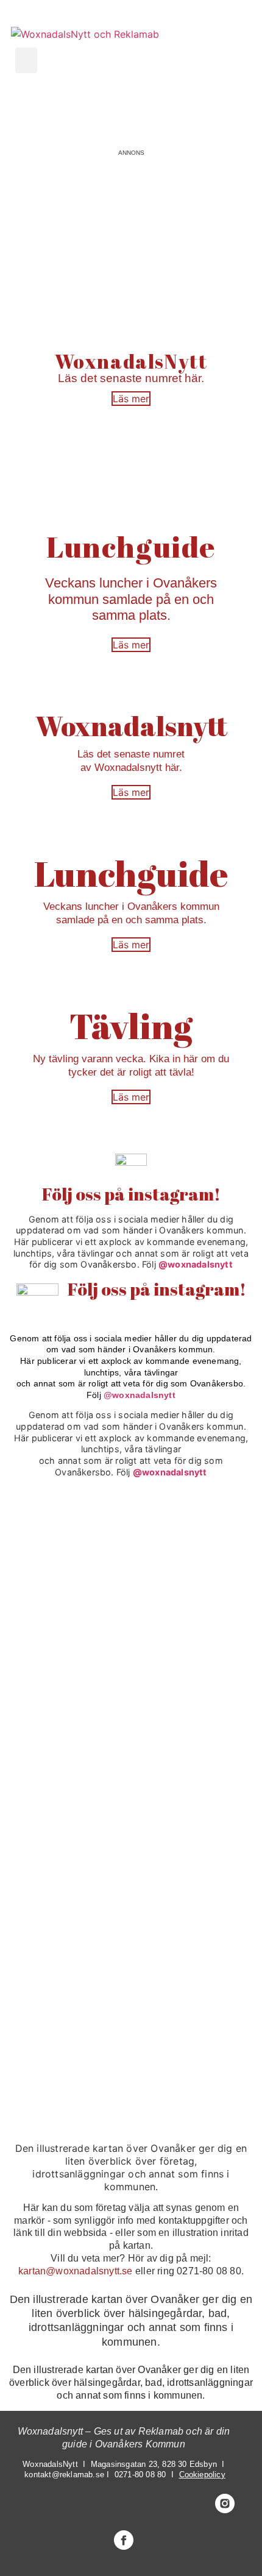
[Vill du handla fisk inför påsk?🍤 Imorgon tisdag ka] (69, 1995)
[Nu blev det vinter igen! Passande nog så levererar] (69, 1919)
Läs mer (131, 399)
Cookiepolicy (202, 2475)
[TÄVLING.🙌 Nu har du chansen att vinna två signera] (69, 1538)
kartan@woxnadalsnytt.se (76, 2271)
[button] (26, 60)
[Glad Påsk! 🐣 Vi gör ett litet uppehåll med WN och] (69, 1843)
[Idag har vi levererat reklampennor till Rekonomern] (69, 1615)
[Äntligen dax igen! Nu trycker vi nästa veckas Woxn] (69, 1691)
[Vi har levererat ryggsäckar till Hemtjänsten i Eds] (69, 1766)
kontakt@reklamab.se (64, 2475)
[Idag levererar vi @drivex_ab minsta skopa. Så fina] (69, 2071)
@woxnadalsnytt (196, 1264)
